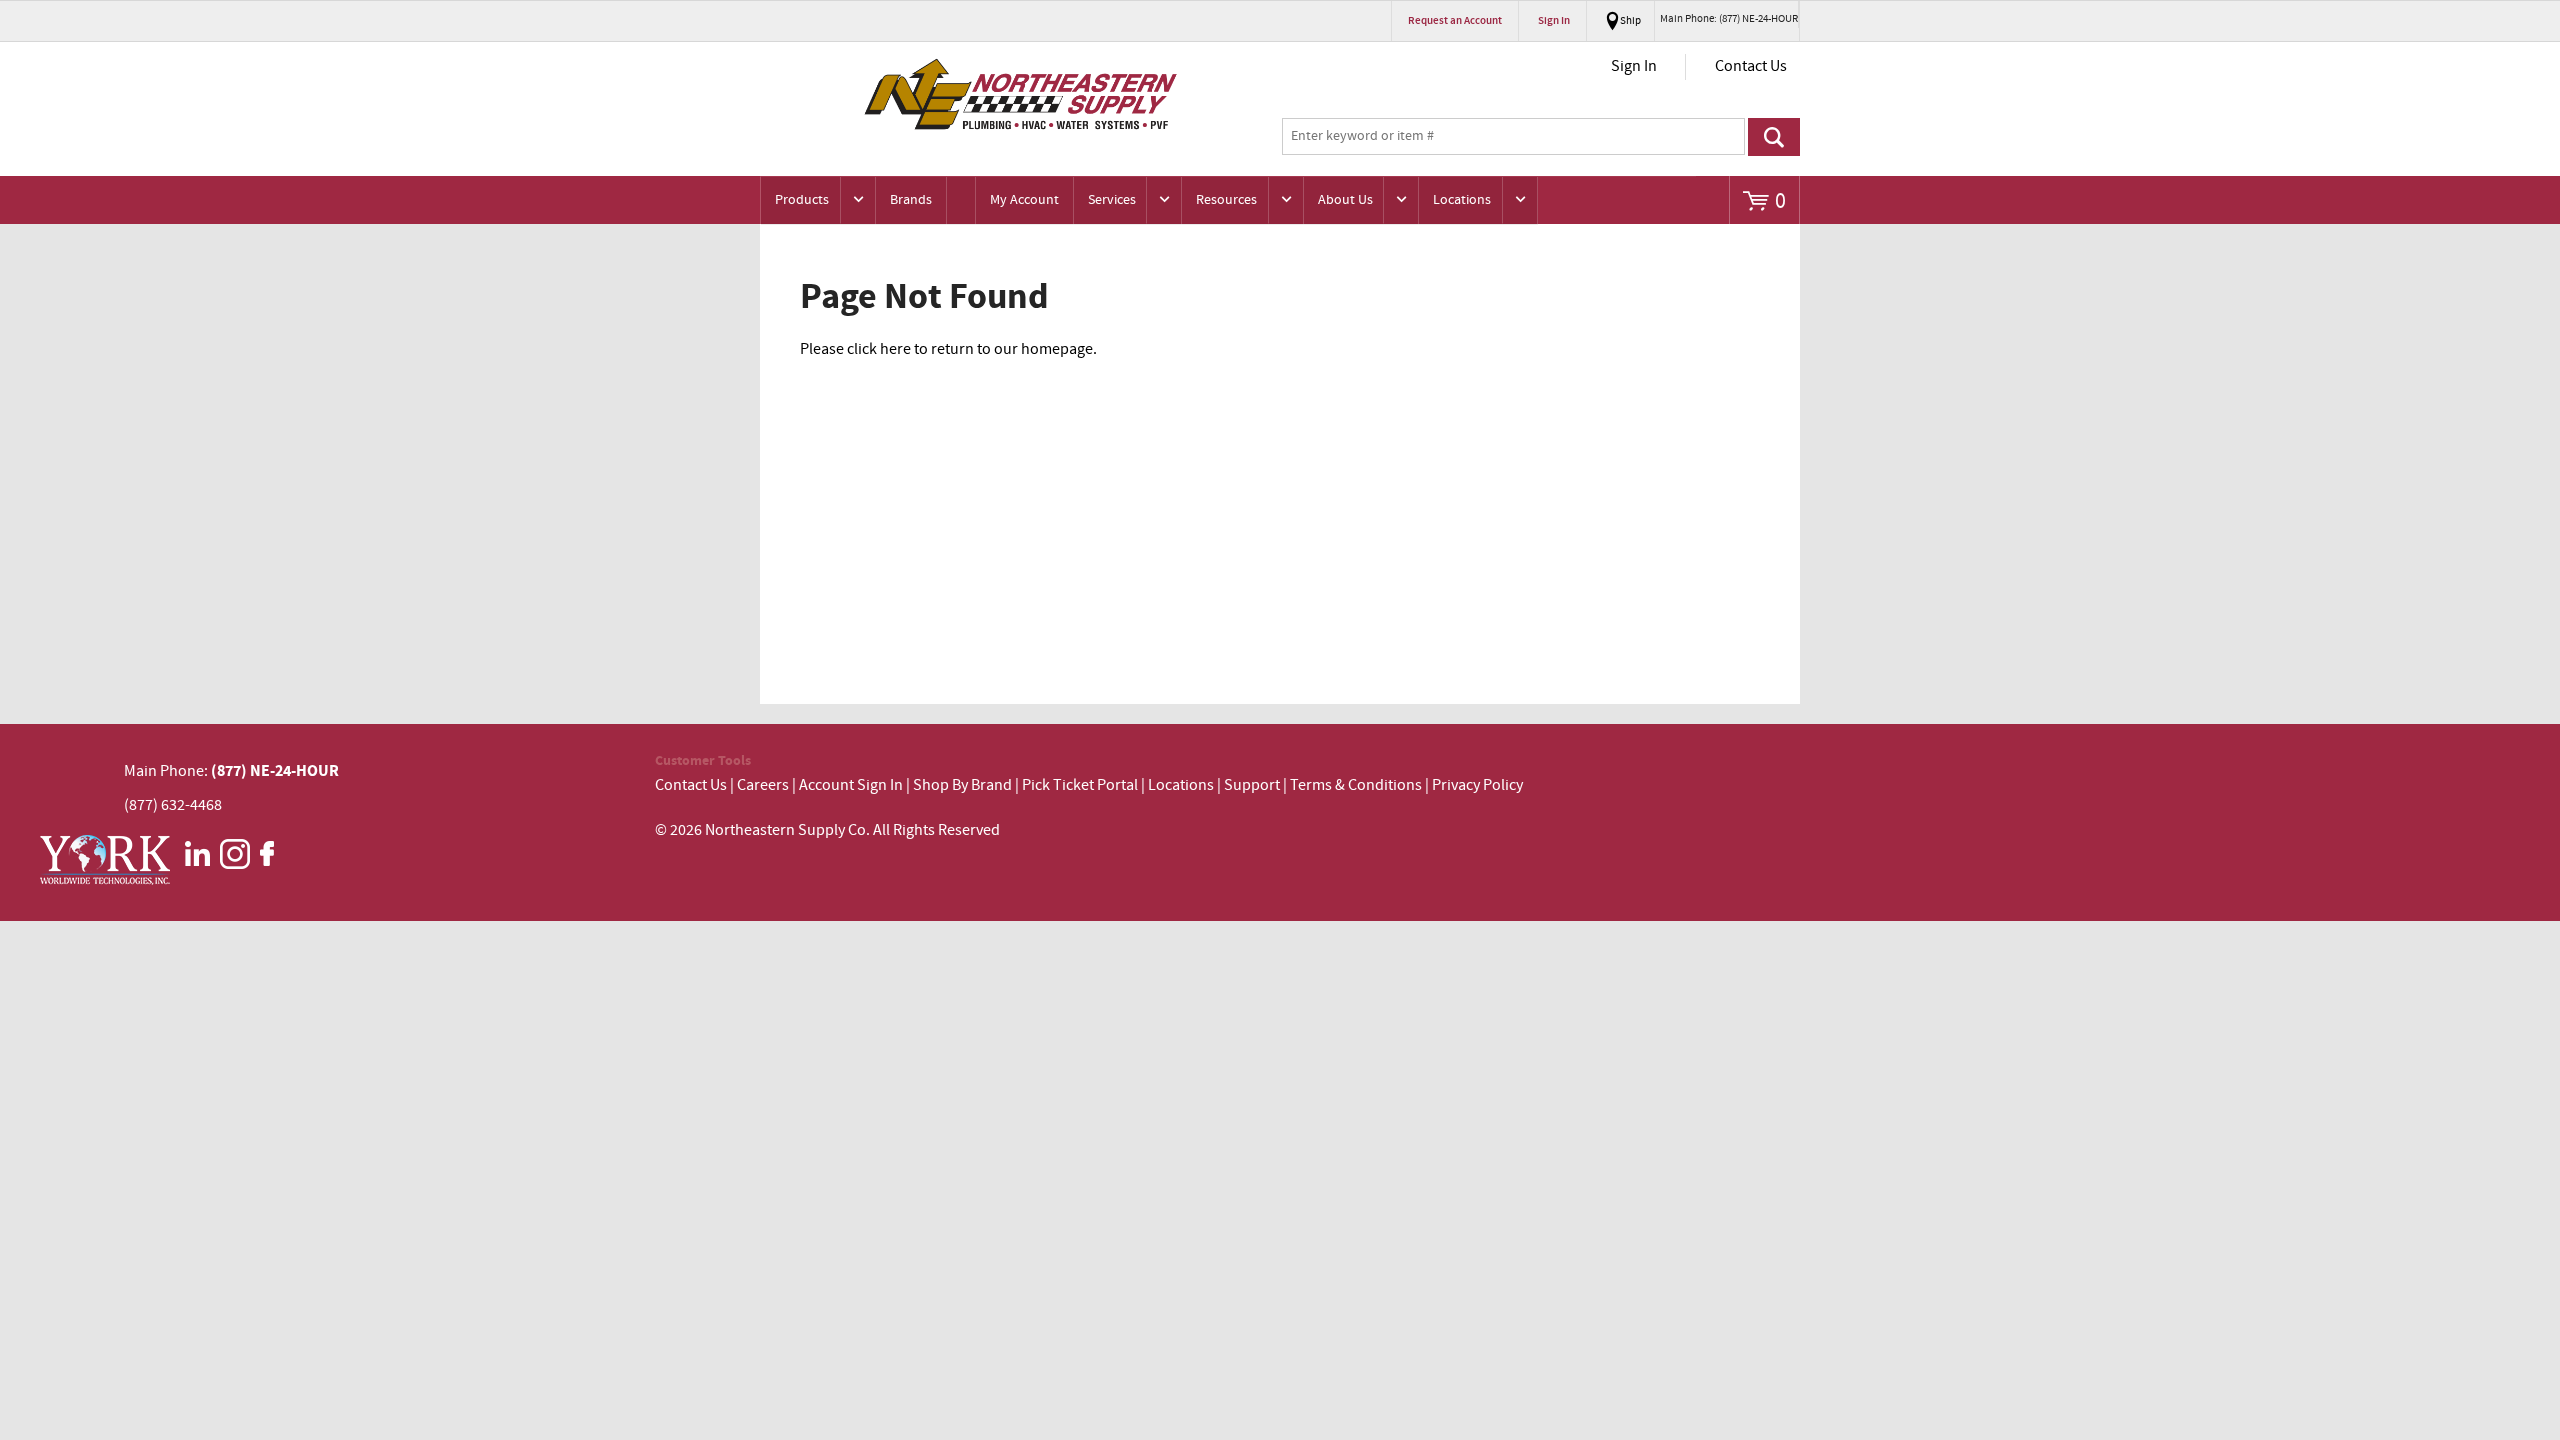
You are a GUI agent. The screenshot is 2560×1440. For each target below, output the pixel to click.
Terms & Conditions (1356, 785)
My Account (1024, 200)
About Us (1345, 200)
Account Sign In (852, 785)
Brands (911, 200)
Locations (1462, 200)
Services (1112, 200)
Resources (1226, 200)
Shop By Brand (962, 785)
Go (1774, 137)
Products (802, 200)
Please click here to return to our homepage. (948, 349)
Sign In (1634, 66)
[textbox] (1513, 137)
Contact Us (1751, 66)
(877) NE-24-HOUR (273, 771)
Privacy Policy (1477, 785)
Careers (763, 785)
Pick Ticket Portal (1080, 785)
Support (1252, 785)
